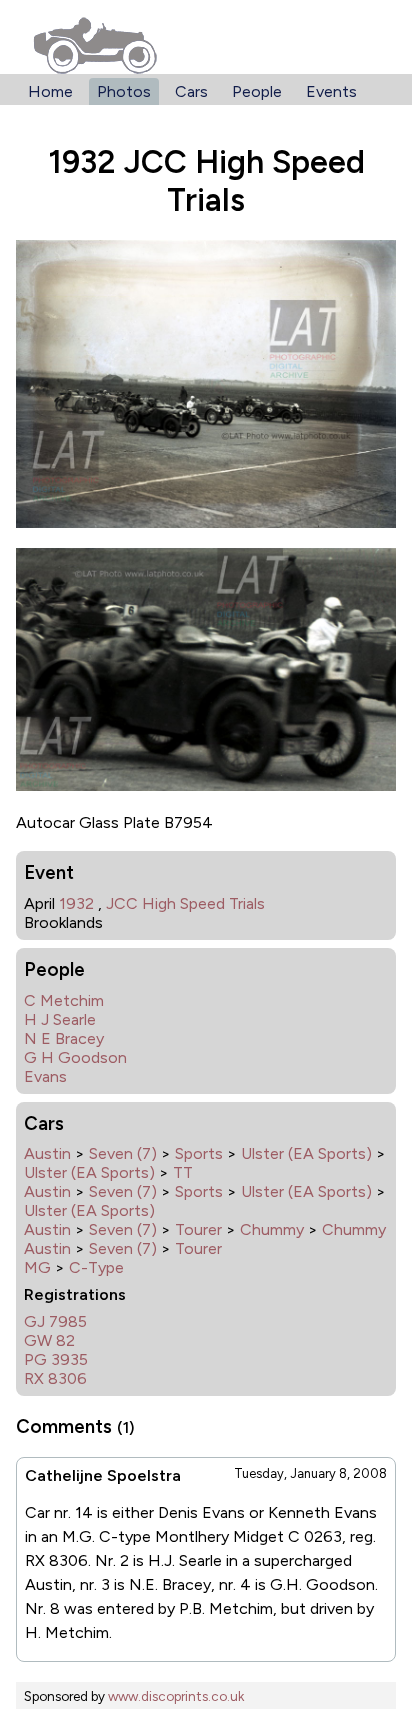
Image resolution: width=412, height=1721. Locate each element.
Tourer (198, 1229)
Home (50, 91)
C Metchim (64, 1000)
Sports (199, 1153)
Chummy (272, 1229)
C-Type (96, 1267)
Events (331, 91)
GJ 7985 (55, 1321)
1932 (76, 903)
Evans (45, 1076)
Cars (191, 91)
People (257, 91)
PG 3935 (56, 1359)
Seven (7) (123, 1153)
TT (183, 1172)
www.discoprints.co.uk (176, 1696)
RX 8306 (55, 1378)
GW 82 (49, 1340)
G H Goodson (75, 1057)
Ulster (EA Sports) (306, 1153)
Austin (47, 1153)
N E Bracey (64, 1038)
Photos (124, 91)
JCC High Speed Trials (185, 903)
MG (37, 1267)
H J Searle (60, 1019)
